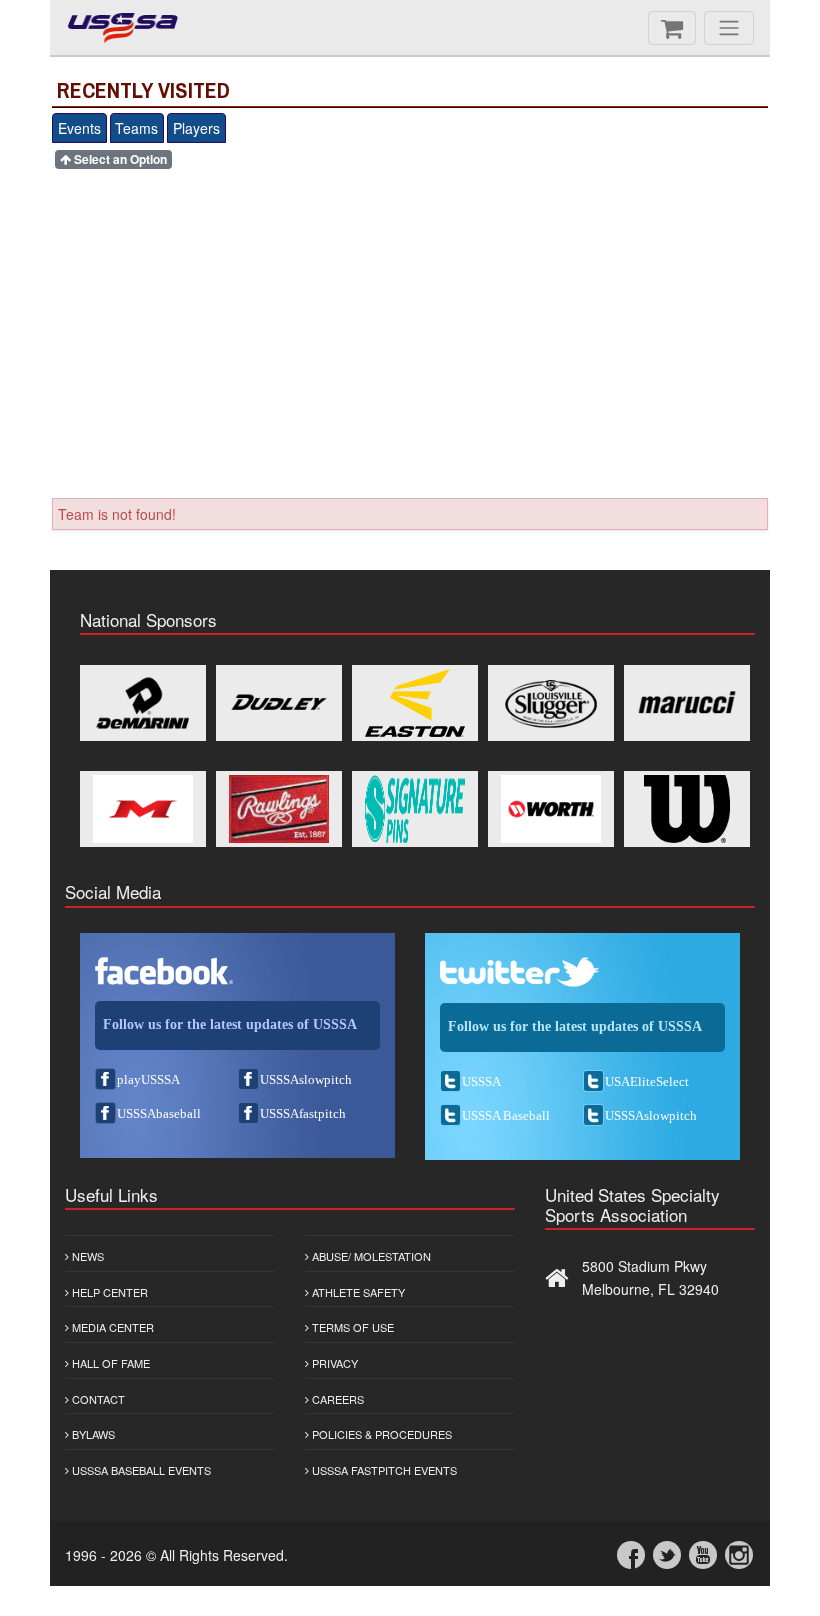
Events (79, 128)
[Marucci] (687, 703)
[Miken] (143, 809)
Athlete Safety (357, 1292)
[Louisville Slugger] (551, 703)
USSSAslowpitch (306, 1079)
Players (196, 128)
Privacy (333, 1363)
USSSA (481, 1081)
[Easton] (415, 703)
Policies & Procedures (380, 1434)
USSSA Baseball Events (140, 1470)
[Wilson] (687, 809)
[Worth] (551, 809)
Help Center (108, 1292)
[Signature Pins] (415, 809)
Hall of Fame (109, 1363)
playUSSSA (148, 1079)
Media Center (111, 1327)
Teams (136, 128)
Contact (97, 1399)
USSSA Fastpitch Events (383, 1470)
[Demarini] (143, 703)
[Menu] (729, 28)
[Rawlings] (279, 809)
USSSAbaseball (159, 1113)
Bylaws (92, 1434)
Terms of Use (351, 1327)
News (86, 1256)
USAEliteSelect (647, 1081)
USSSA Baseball (506, 1115)
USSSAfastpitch (303, 1113)
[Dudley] (279, 703)
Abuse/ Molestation (370, 1256)
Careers (336, 1399)
